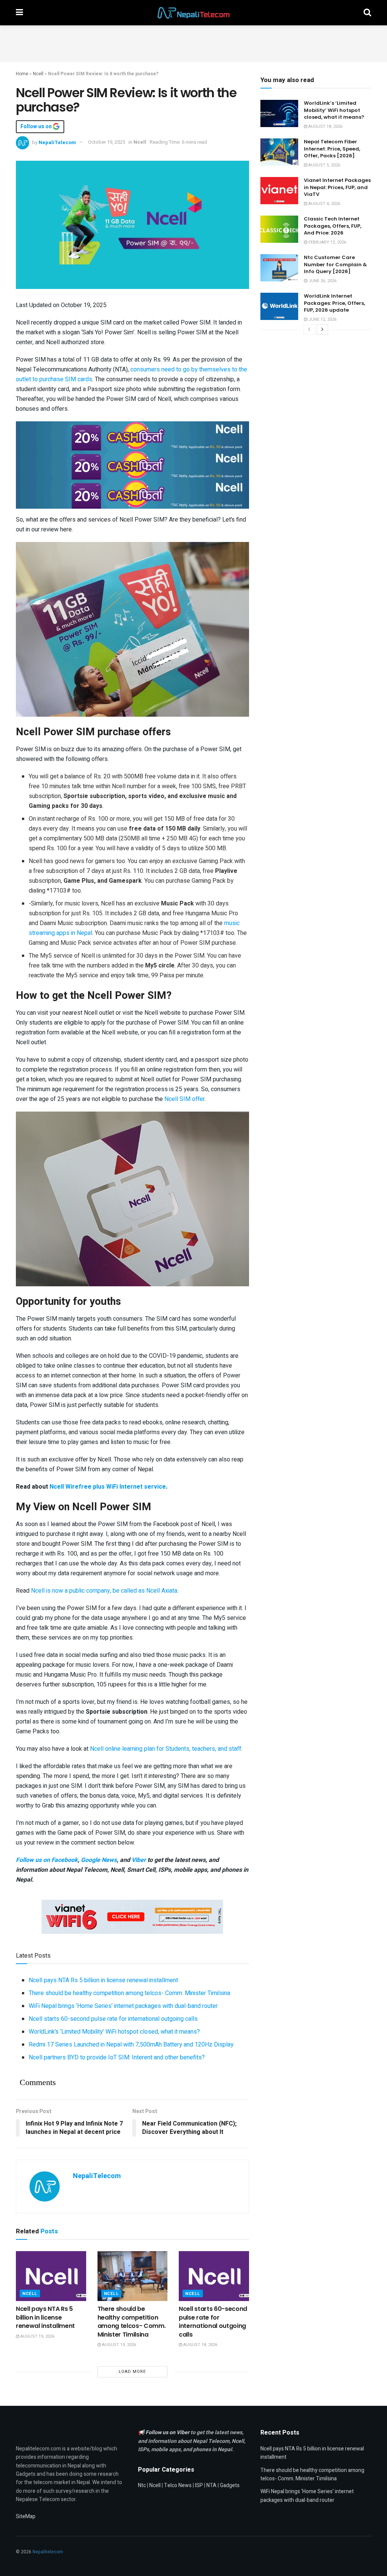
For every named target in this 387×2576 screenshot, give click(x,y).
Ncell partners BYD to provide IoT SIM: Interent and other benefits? (117, 2057)
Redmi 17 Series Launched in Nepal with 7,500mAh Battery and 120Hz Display (131, 2045)
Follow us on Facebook (47, 1860)
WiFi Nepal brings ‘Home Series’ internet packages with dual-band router (123, 2006)
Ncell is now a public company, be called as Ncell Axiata (104, 1591)
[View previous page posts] (309, 329)
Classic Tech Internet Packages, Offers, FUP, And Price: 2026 (333, 226)
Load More (132, 2372)
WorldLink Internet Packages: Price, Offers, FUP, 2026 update (334, 303)
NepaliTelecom (57, 142)
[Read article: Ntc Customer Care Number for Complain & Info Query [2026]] (279, 268)
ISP (199, 2485)
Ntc (142, 2485)
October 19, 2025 (107, 142)
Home (22, 74)
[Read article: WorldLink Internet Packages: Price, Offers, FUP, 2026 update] (279, 306)
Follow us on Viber (168, 2432)
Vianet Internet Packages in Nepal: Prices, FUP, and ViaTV (337, 187)
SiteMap (26, 2516)
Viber (139, 1860)
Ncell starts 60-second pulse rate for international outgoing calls (113, 2019)
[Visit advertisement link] (132, 435)
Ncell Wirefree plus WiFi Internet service (108, 1487)
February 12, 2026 (327, 242)
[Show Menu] (19, 13)
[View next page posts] (322, 329)
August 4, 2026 (324, 204)
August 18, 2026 (200, 2345)
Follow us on (37, 127)
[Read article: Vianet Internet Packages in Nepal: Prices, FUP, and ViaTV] (279, 191)
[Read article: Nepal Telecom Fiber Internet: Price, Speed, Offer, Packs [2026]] (279, 152)
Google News (99, 1860)
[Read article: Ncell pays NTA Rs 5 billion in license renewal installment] (51, 2276)
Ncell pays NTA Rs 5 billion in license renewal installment (103, 1980)
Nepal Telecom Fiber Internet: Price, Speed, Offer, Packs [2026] (332, 148)
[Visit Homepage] (193, 13)
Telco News (178, 2485)
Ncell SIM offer (184, 1099)
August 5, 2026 (324, 165)
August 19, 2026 (37, 2336)
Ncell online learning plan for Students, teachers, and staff (166, 1749)
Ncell (38, 74)
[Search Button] (367, 13)
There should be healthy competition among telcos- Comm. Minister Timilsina (129, 1993)
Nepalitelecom (48, 2552)
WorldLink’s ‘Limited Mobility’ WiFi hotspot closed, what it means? (114, 2032)
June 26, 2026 (322, 281)
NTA (211, 2485)
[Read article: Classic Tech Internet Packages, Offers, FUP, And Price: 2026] (279, 229)
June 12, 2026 (322, 319)
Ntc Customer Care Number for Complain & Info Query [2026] (335, 264)
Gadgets (230, 2485)
